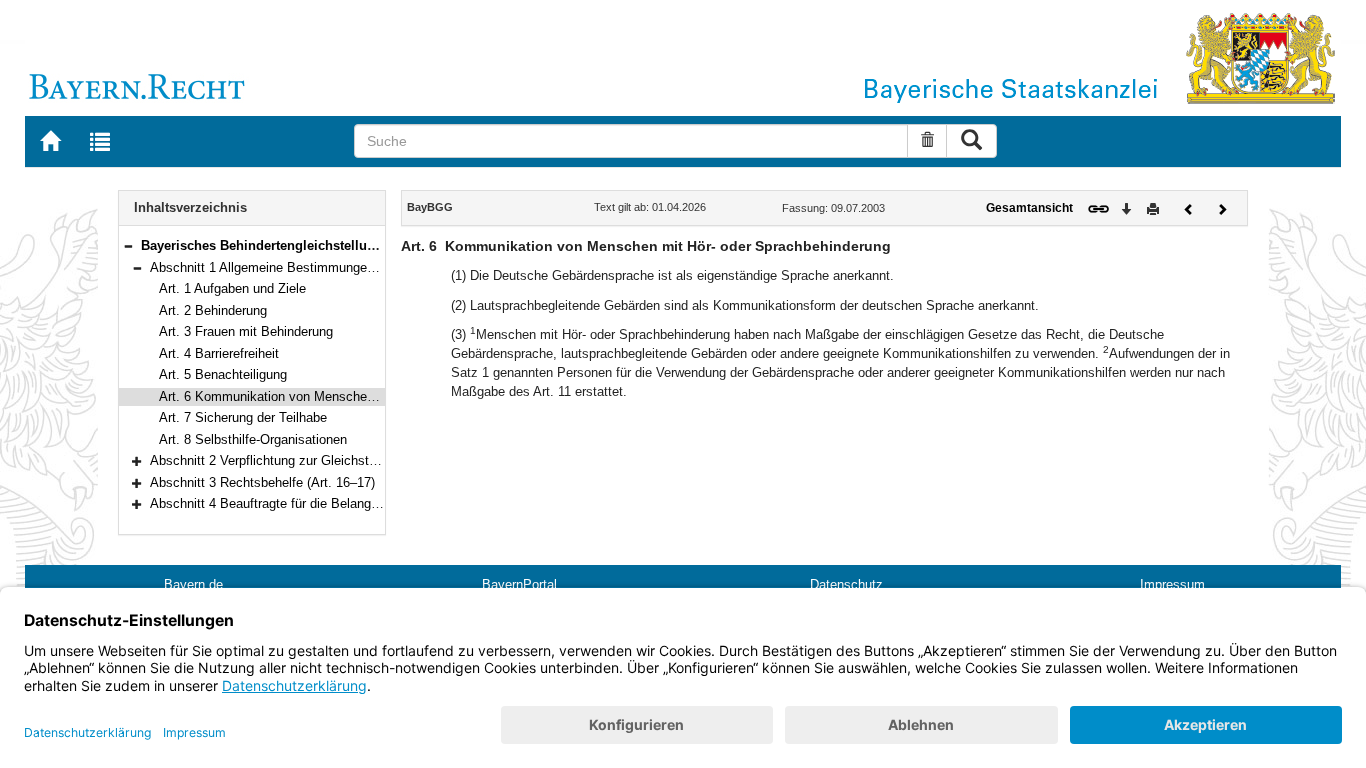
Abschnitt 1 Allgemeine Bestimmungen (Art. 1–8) (291, 267)
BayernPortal (519, 584)
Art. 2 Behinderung (213, 310)
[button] (128, 245)
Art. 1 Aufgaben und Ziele (232, 288)
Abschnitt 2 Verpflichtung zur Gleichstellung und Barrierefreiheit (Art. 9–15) (365, 460)
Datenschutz (846, 584)
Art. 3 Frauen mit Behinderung (246, 331)
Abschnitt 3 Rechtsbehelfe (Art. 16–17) (262, 482)
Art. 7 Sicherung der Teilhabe (243, 417)
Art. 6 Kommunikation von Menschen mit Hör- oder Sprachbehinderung (363, 396)
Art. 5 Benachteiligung (223, 374)
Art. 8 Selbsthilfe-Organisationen (253, 439)
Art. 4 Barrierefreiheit (219, 353)
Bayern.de (193, 584)
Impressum (1172, 584)
